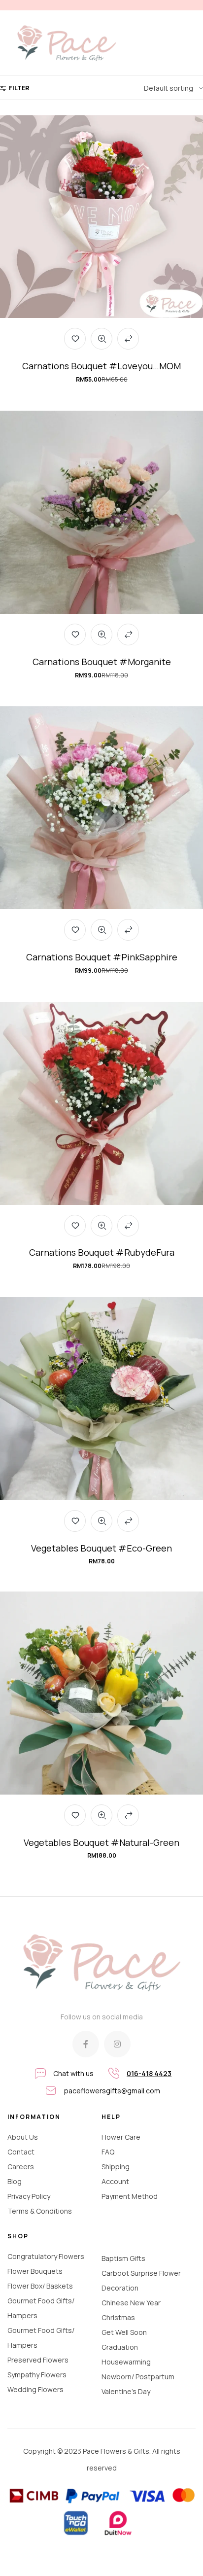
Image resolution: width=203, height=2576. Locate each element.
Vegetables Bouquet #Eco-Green (101, 1548)
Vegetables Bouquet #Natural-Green (101, 1842)
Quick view (101, 339)
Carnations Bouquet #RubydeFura (102, 1252)
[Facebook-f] (86, 2044)
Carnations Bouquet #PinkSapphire (102, 957)
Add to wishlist (75, 339)
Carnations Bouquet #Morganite (102, 662)
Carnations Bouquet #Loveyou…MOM (101, 366)
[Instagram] (117, 2044)
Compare (128, 339)
